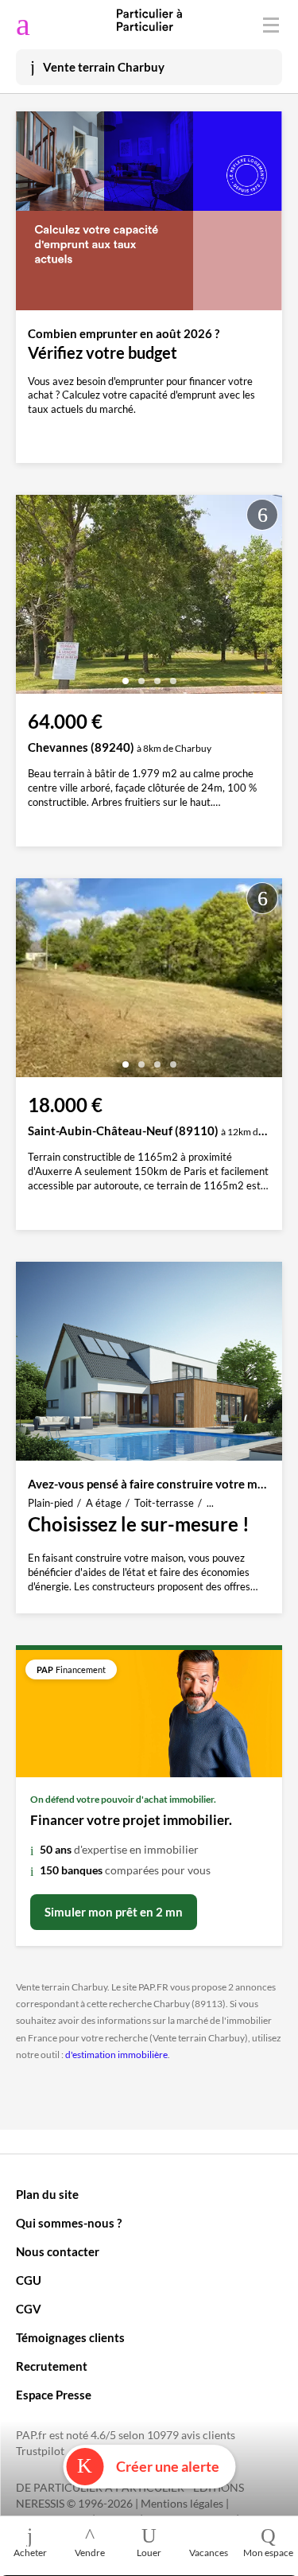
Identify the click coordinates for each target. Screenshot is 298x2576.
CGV (29, 2309)
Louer (149, 2553)
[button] (126, 675)
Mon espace (268, 2553)
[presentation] (32, 598)
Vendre (90, 2553)
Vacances (209, 2553)
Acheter (30, 2553)
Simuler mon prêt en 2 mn (114, 1912)
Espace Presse (54, 2395)
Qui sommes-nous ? (69, 2223)
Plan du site (47, 2194)
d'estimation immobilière (116, 2055)
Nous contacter (58, 2251)
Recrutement (52, 2366)
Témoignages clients (70, 2337)
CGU (29, 2280)
